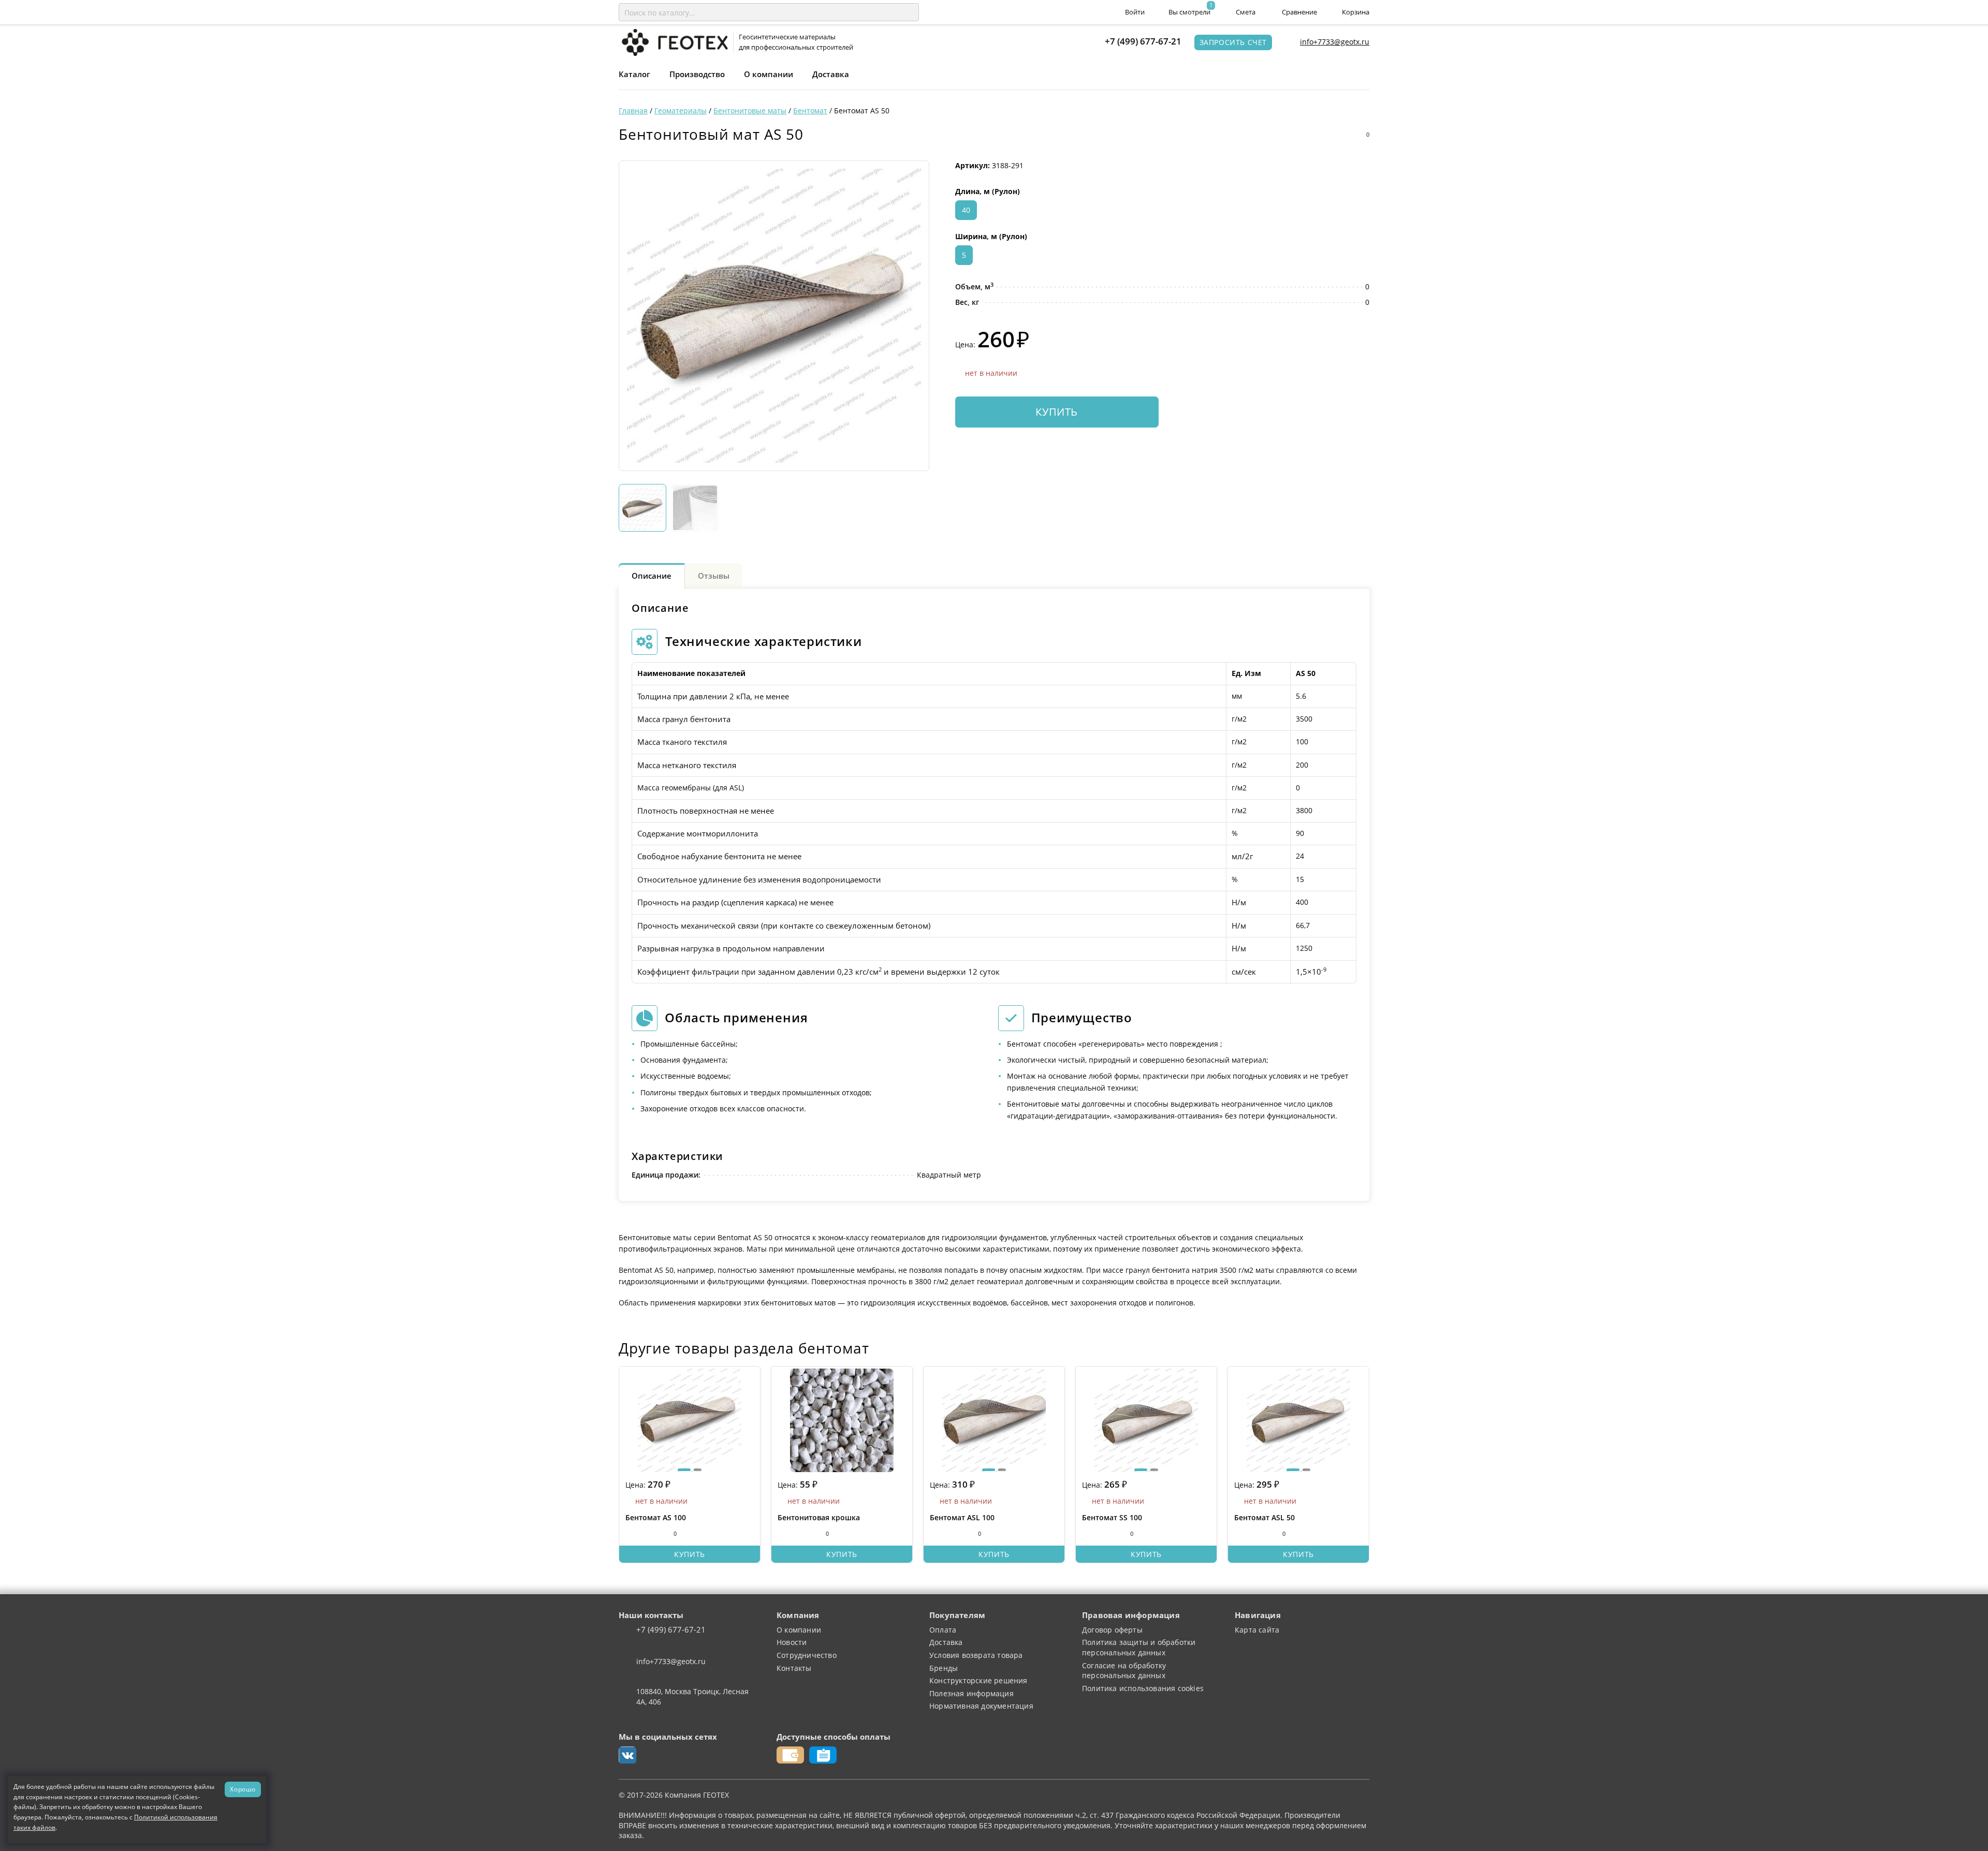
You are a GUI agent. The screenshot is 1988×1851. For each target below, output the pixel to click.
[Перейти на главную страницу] (673, 42)
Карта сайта (1257, 1630)
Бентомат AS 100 (656, 1517)
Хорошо (243, 1789)
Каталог (634, 74)
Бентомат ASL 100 (962, 1517)
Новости (792, 1642)
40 (966, 210)
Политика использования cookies (1143, 1688)
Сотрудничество (807, 1655)
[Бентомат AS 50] (774, 316)
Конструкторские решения (978, 1680)
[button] (684, 1470)
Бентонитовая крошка (819, 1517)
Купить (1057, 412)
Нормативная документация (981, 1706)
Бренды (944, 1668)
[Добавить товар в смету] (1340, 135)
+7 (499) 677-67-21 (1143, 41)
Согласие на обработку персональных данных (1124, 1671)
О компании (769, 74)
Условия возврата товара (976, 1655)
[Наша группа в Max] (627, 1755)
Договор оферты (1112, 1630)
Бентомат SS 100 (1112, 1517)
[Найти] (909, 12)
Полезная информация (971, 1693)
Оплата (943, 1630)
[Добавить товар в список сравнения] (1320, 135)
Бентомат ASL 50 (1265, 1517)
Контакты (794, 1668)
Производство (697, 74)
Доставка (831, 74)
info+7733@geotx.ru (1335, 42)
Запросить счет (1233, 42)
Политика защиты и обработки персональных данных (1139, 1647)
